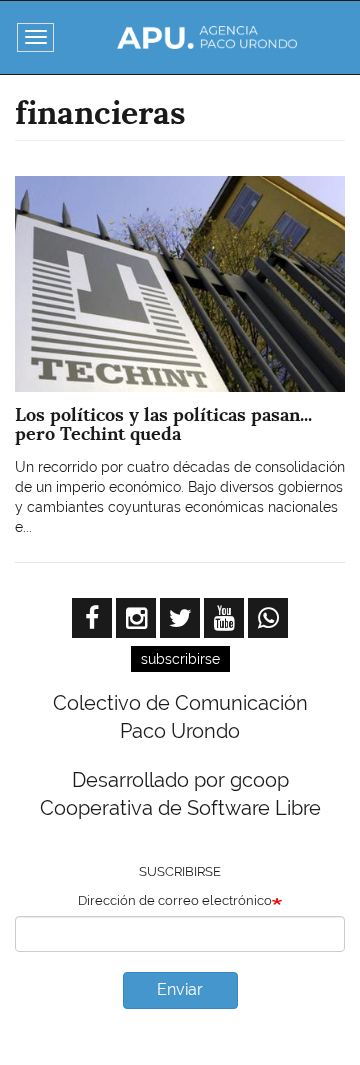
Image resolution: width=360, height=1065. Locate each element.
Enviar (180, 989)
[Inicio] (207, 37)
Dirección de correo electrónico (175, 900)
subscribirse (180, 659)
